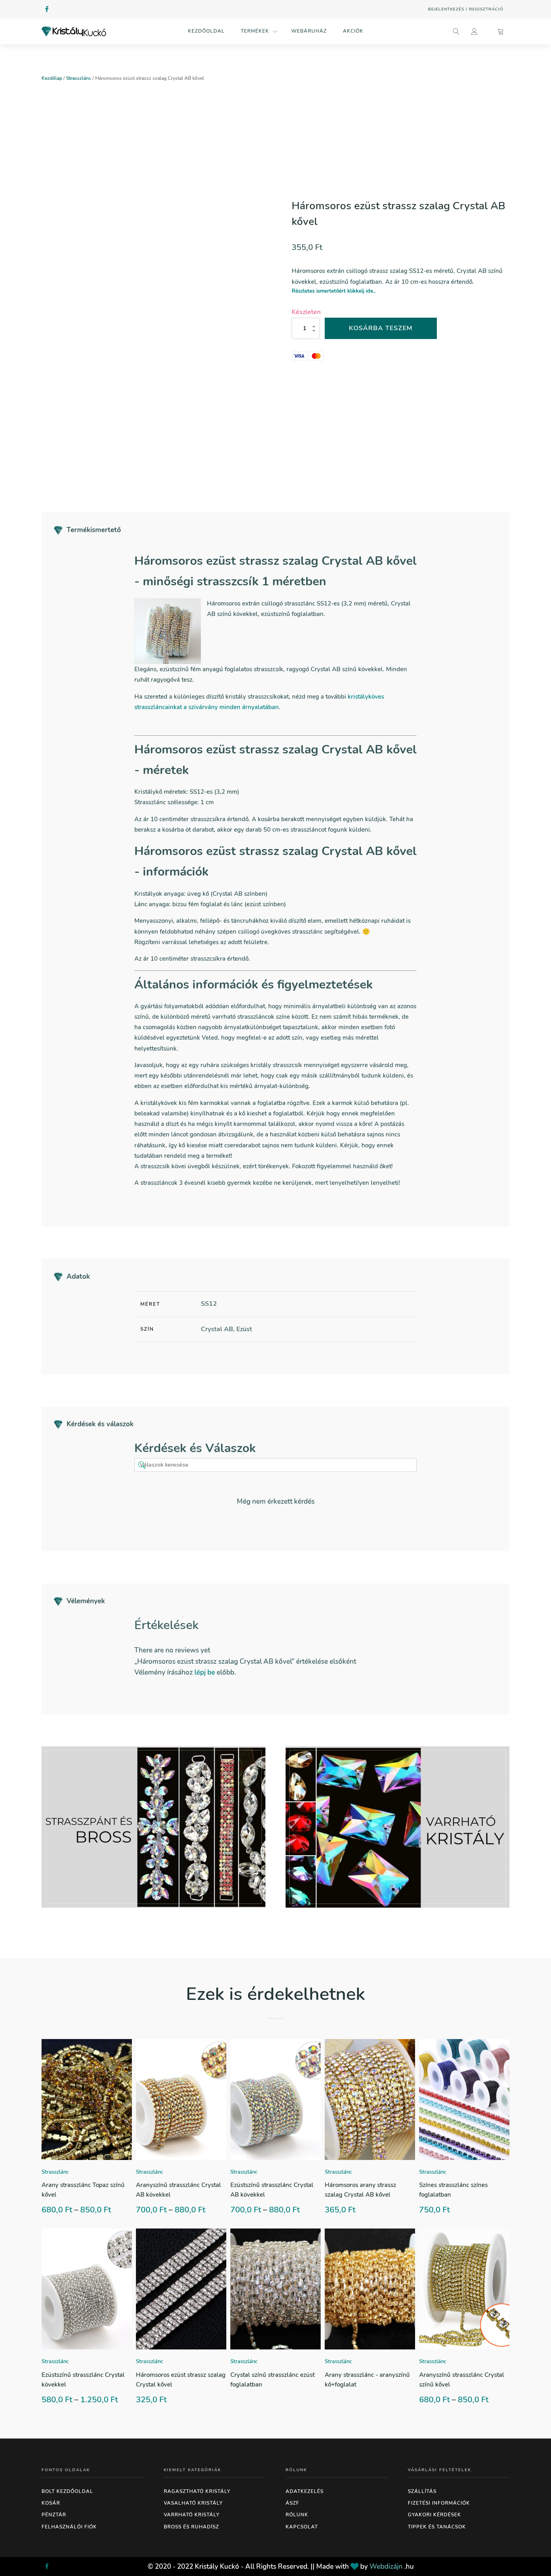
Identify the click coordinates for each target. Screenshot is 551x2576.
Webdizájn (386, 2567)
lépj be (205, 1672)
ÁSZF (292, 2503)
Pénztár (54, 2515)
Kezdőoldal (206, 31)
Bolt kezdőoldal (67, 2491)
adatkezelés (305, 2491)
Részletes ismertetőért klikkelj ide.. (334, 291)
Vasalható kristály (193, 2503)
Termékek (255, 31)
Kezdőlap (52, 78)
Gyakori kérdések (434, 2515)
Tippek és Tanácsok (437, 2527)
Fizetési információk (439, 2503)
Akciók (353, 31)
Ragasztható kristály (197, 2491)
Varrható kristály (192, 2515)
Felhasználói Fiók (69, 2527)
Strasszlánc (79, 78)
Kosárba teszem (381, 328)
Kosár (51, 2503)
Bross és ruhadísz (191, 2527)
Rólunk (297, 2515)
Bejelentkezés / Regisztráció (466, 9)
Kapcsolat (302, 2527)
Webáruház (309, 31)
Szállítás (422, 2491)
